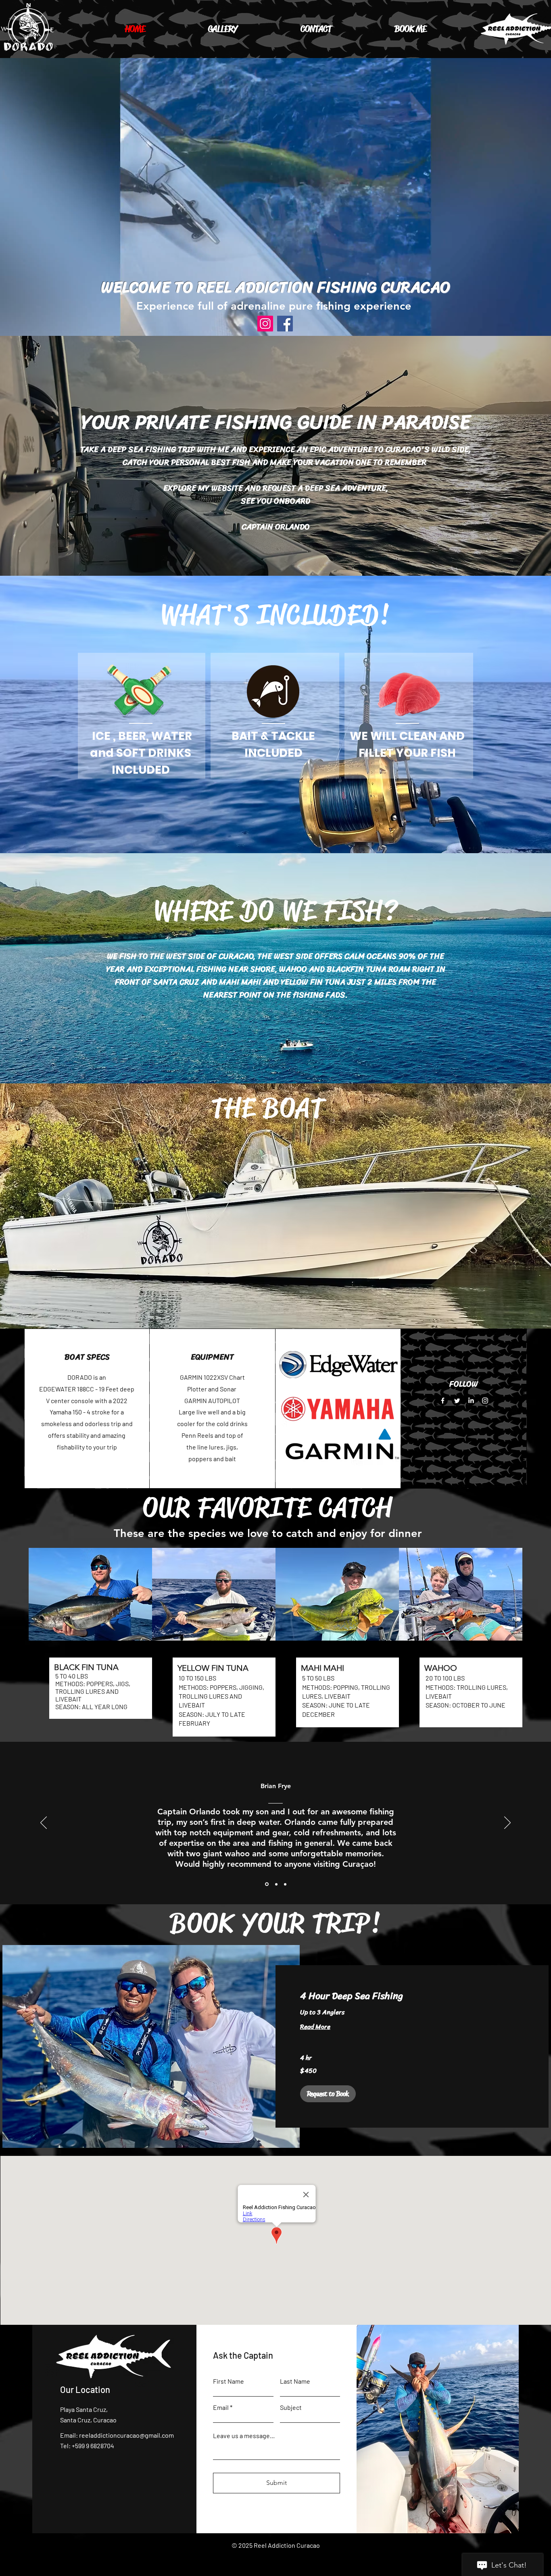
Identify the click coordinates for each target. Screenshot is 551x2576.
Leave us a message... (244, 2436)
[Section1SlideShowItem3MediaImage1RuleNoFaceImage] (285, 1884)
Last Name (295, 2381)
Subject (291, 2407)
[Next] (507, 1823)
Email (221, 2407)
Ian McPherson (275, 1786)
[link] (412, 1996)
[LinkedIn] (471, 1400)
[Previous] (44, 1823)
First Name (229, 2381)
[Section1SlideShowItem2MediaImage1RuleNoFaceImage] (276, 1884)
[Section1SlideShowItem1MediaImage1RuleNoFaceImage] (266, 1884)
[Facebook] (285, 324)
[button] (328, 2094)
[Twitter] (457, 1400)
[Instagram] (265, 324)
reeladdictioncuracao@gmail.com (126, 2435)
